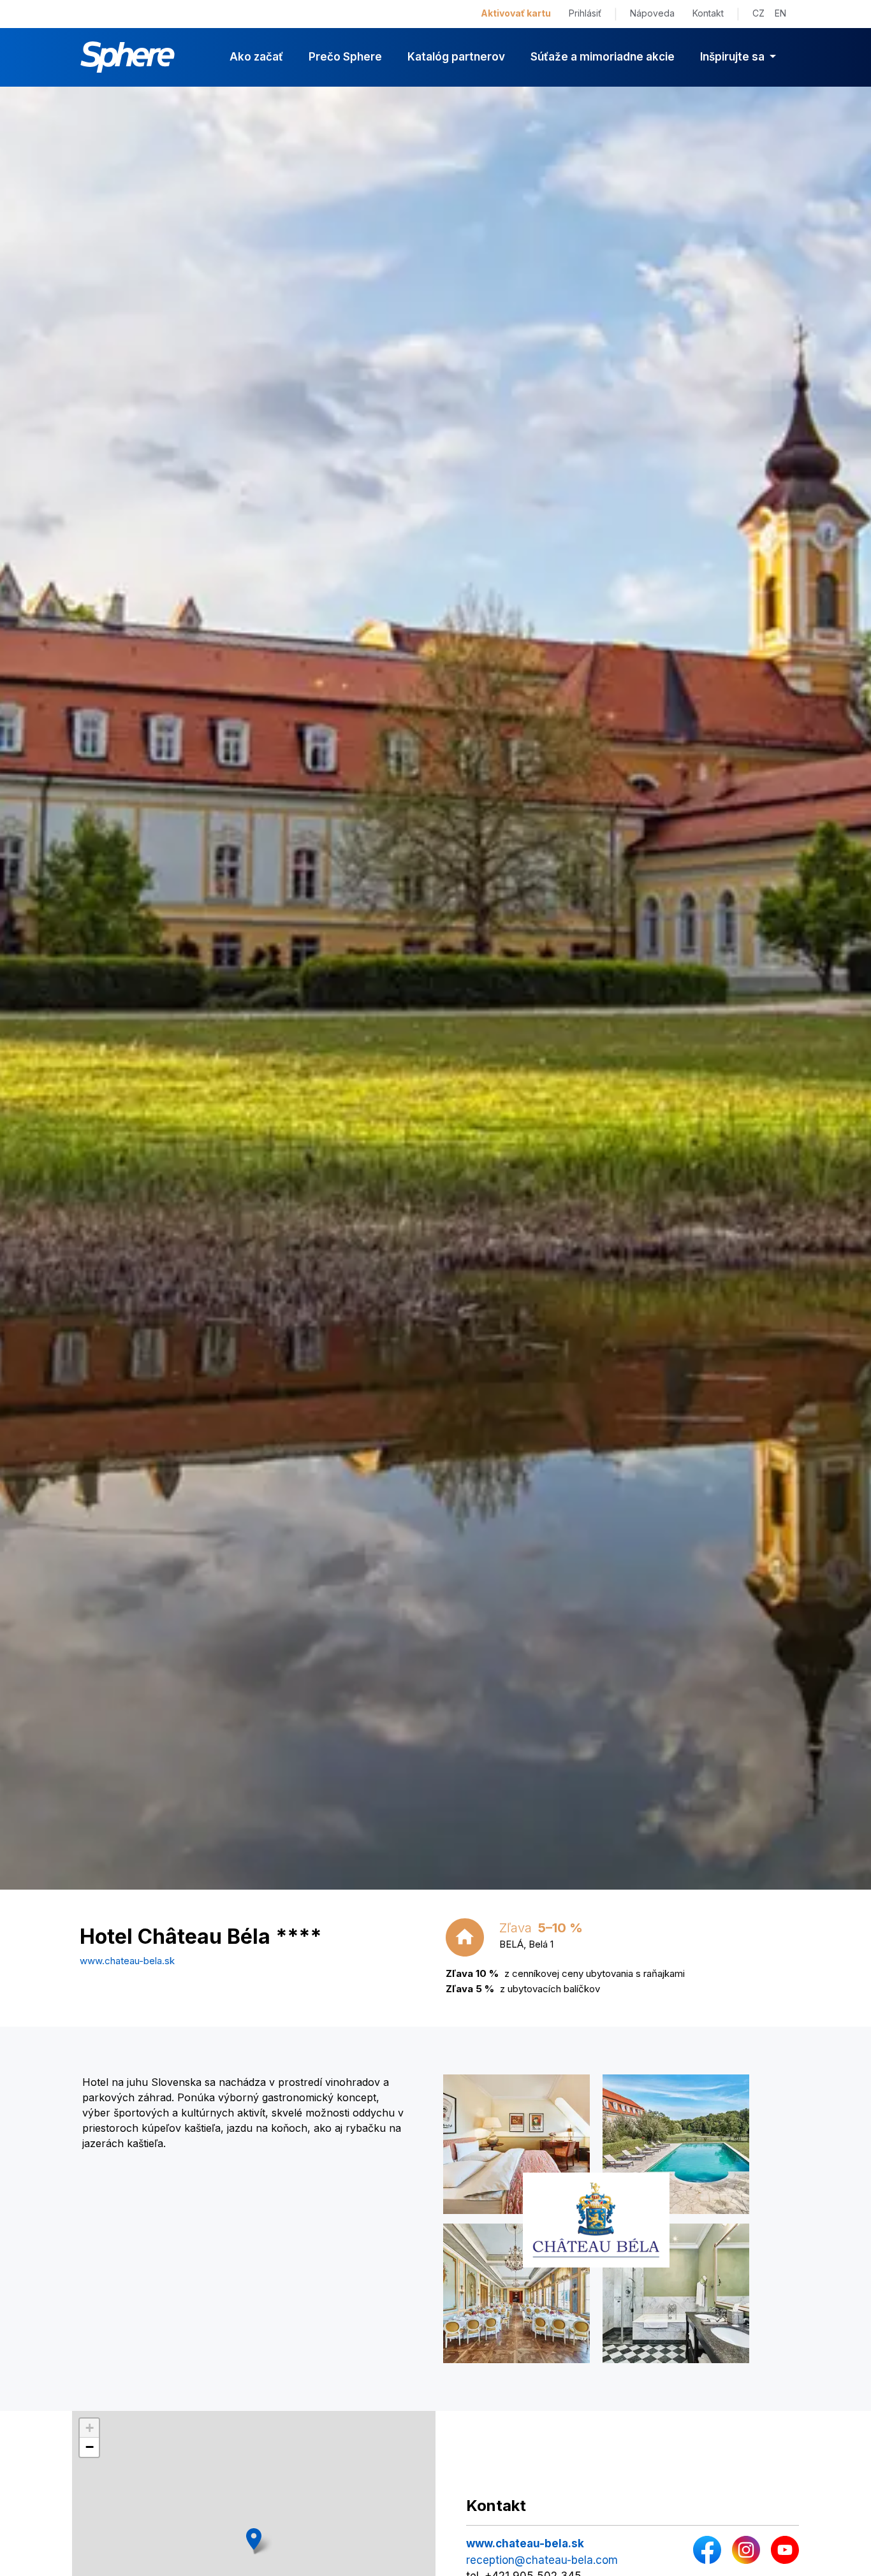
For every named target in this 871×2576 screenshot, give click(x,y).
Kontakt (708, 13)
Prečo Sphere (345, 57)
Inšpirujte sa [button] (734, 57)
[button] (254, 2539)
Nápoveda (652, 13)
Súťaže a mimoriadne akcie (603, 57)
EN (780, 13)
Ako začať (256, 57)
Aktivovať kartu (516, 13)
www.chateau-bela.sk (127, 1961)
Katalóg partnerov (456, 57)
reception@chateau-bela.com (542, 2560)
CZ (758, 13)
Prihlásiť (585, 13)
